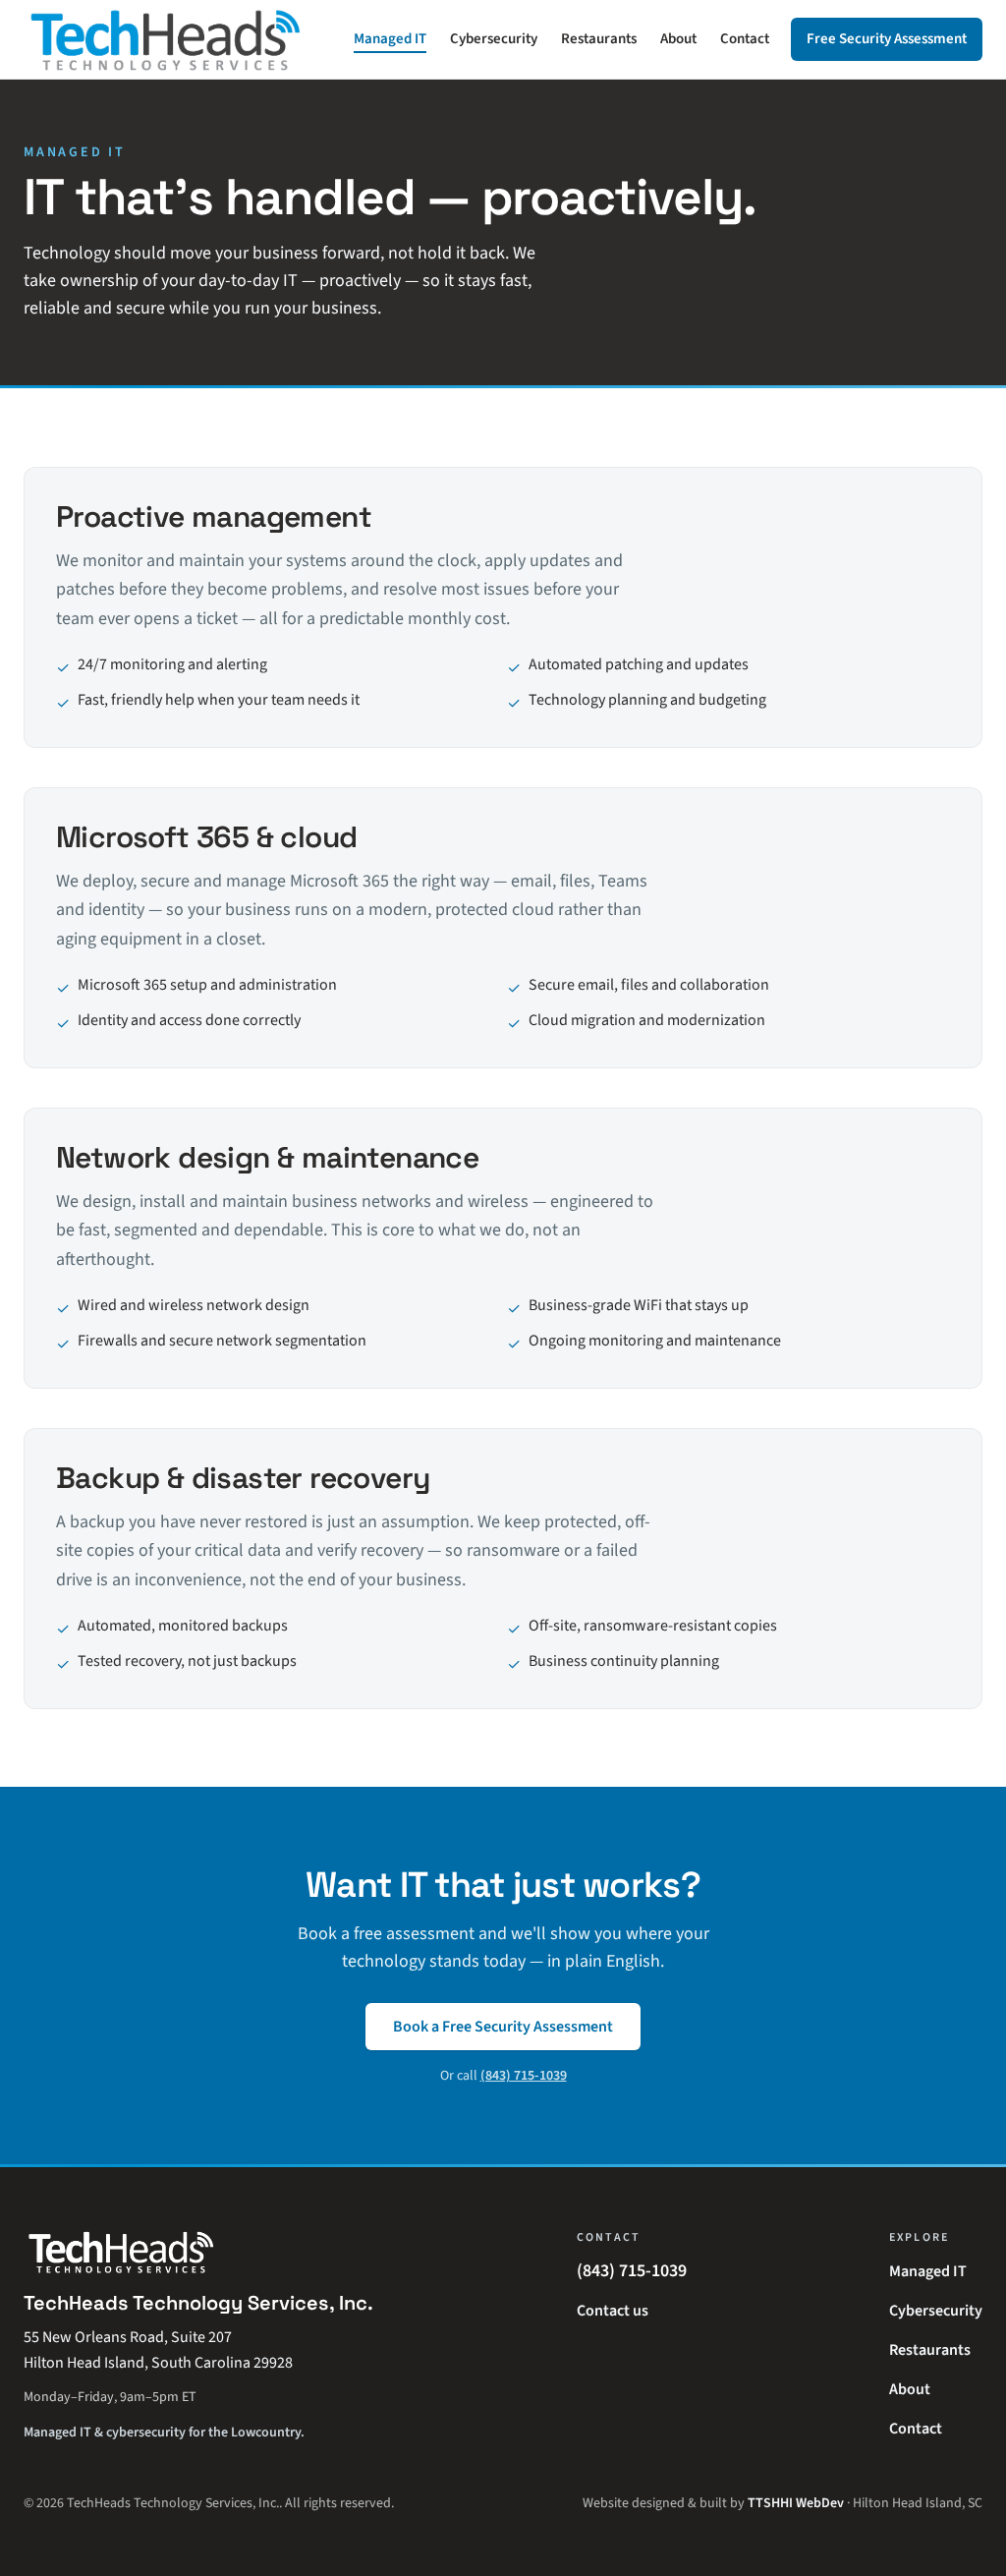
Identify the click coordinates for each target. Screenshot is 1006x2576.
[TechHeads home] (165, 39)
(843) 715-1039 (524, 2076)
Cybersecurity (494, 39)
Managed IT (390, 39)
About (678, 39)
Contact (745, 39)
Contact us (613, 2311)
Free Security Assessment (887, 39)
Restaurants (599, 39)
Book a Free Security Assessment (503, 2027)
